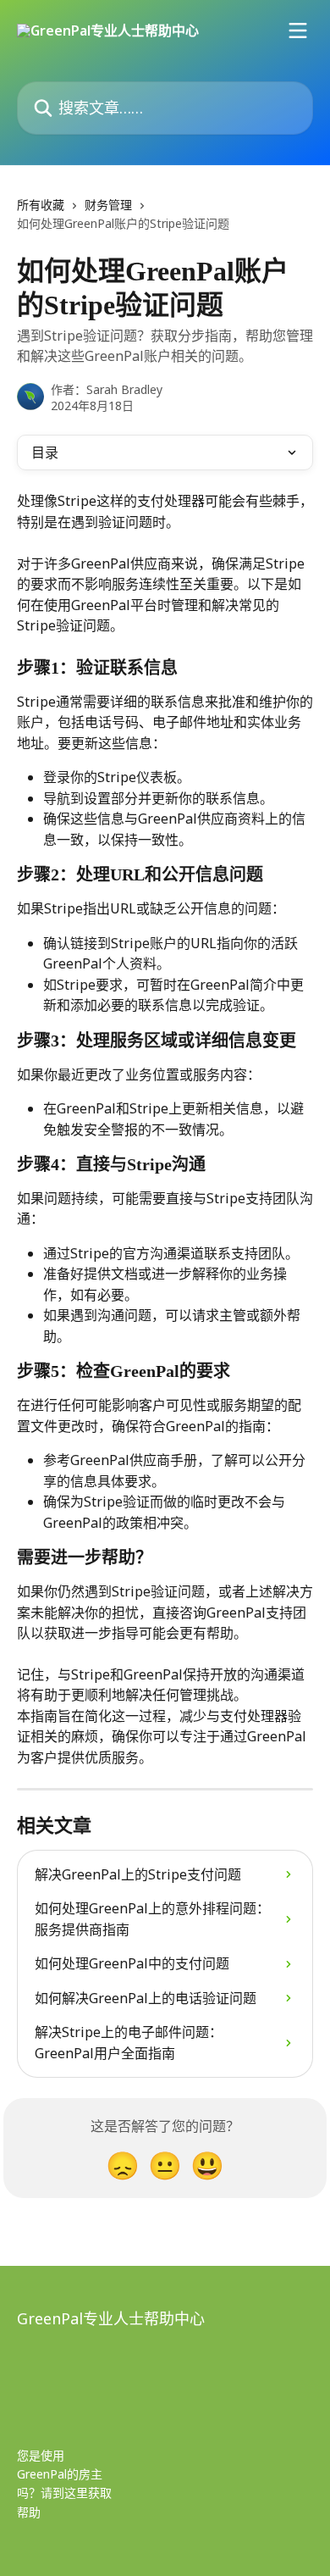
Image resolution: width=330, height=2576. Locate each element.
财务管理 (108, 205)
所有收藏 (41, 205)
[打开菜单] (298, 31)
